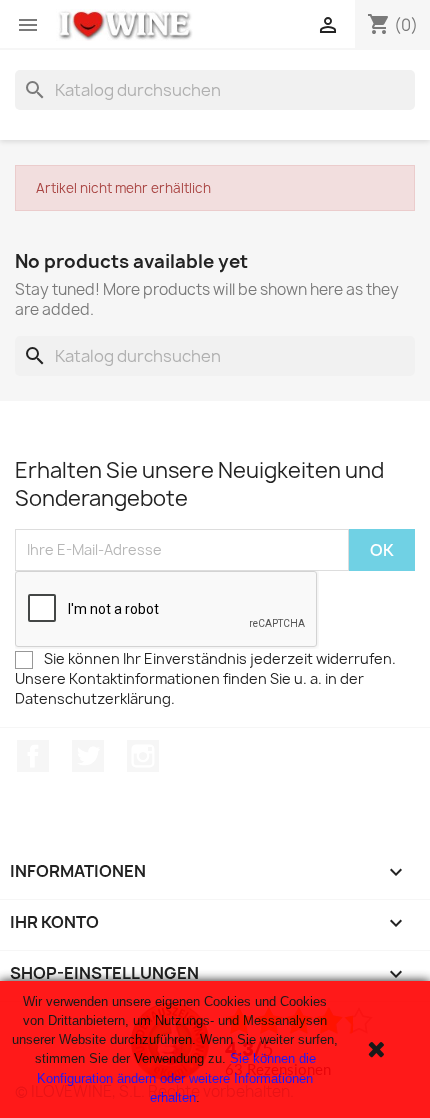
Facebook (33, 756)
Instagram (143, 756)
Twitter (88, 756)
